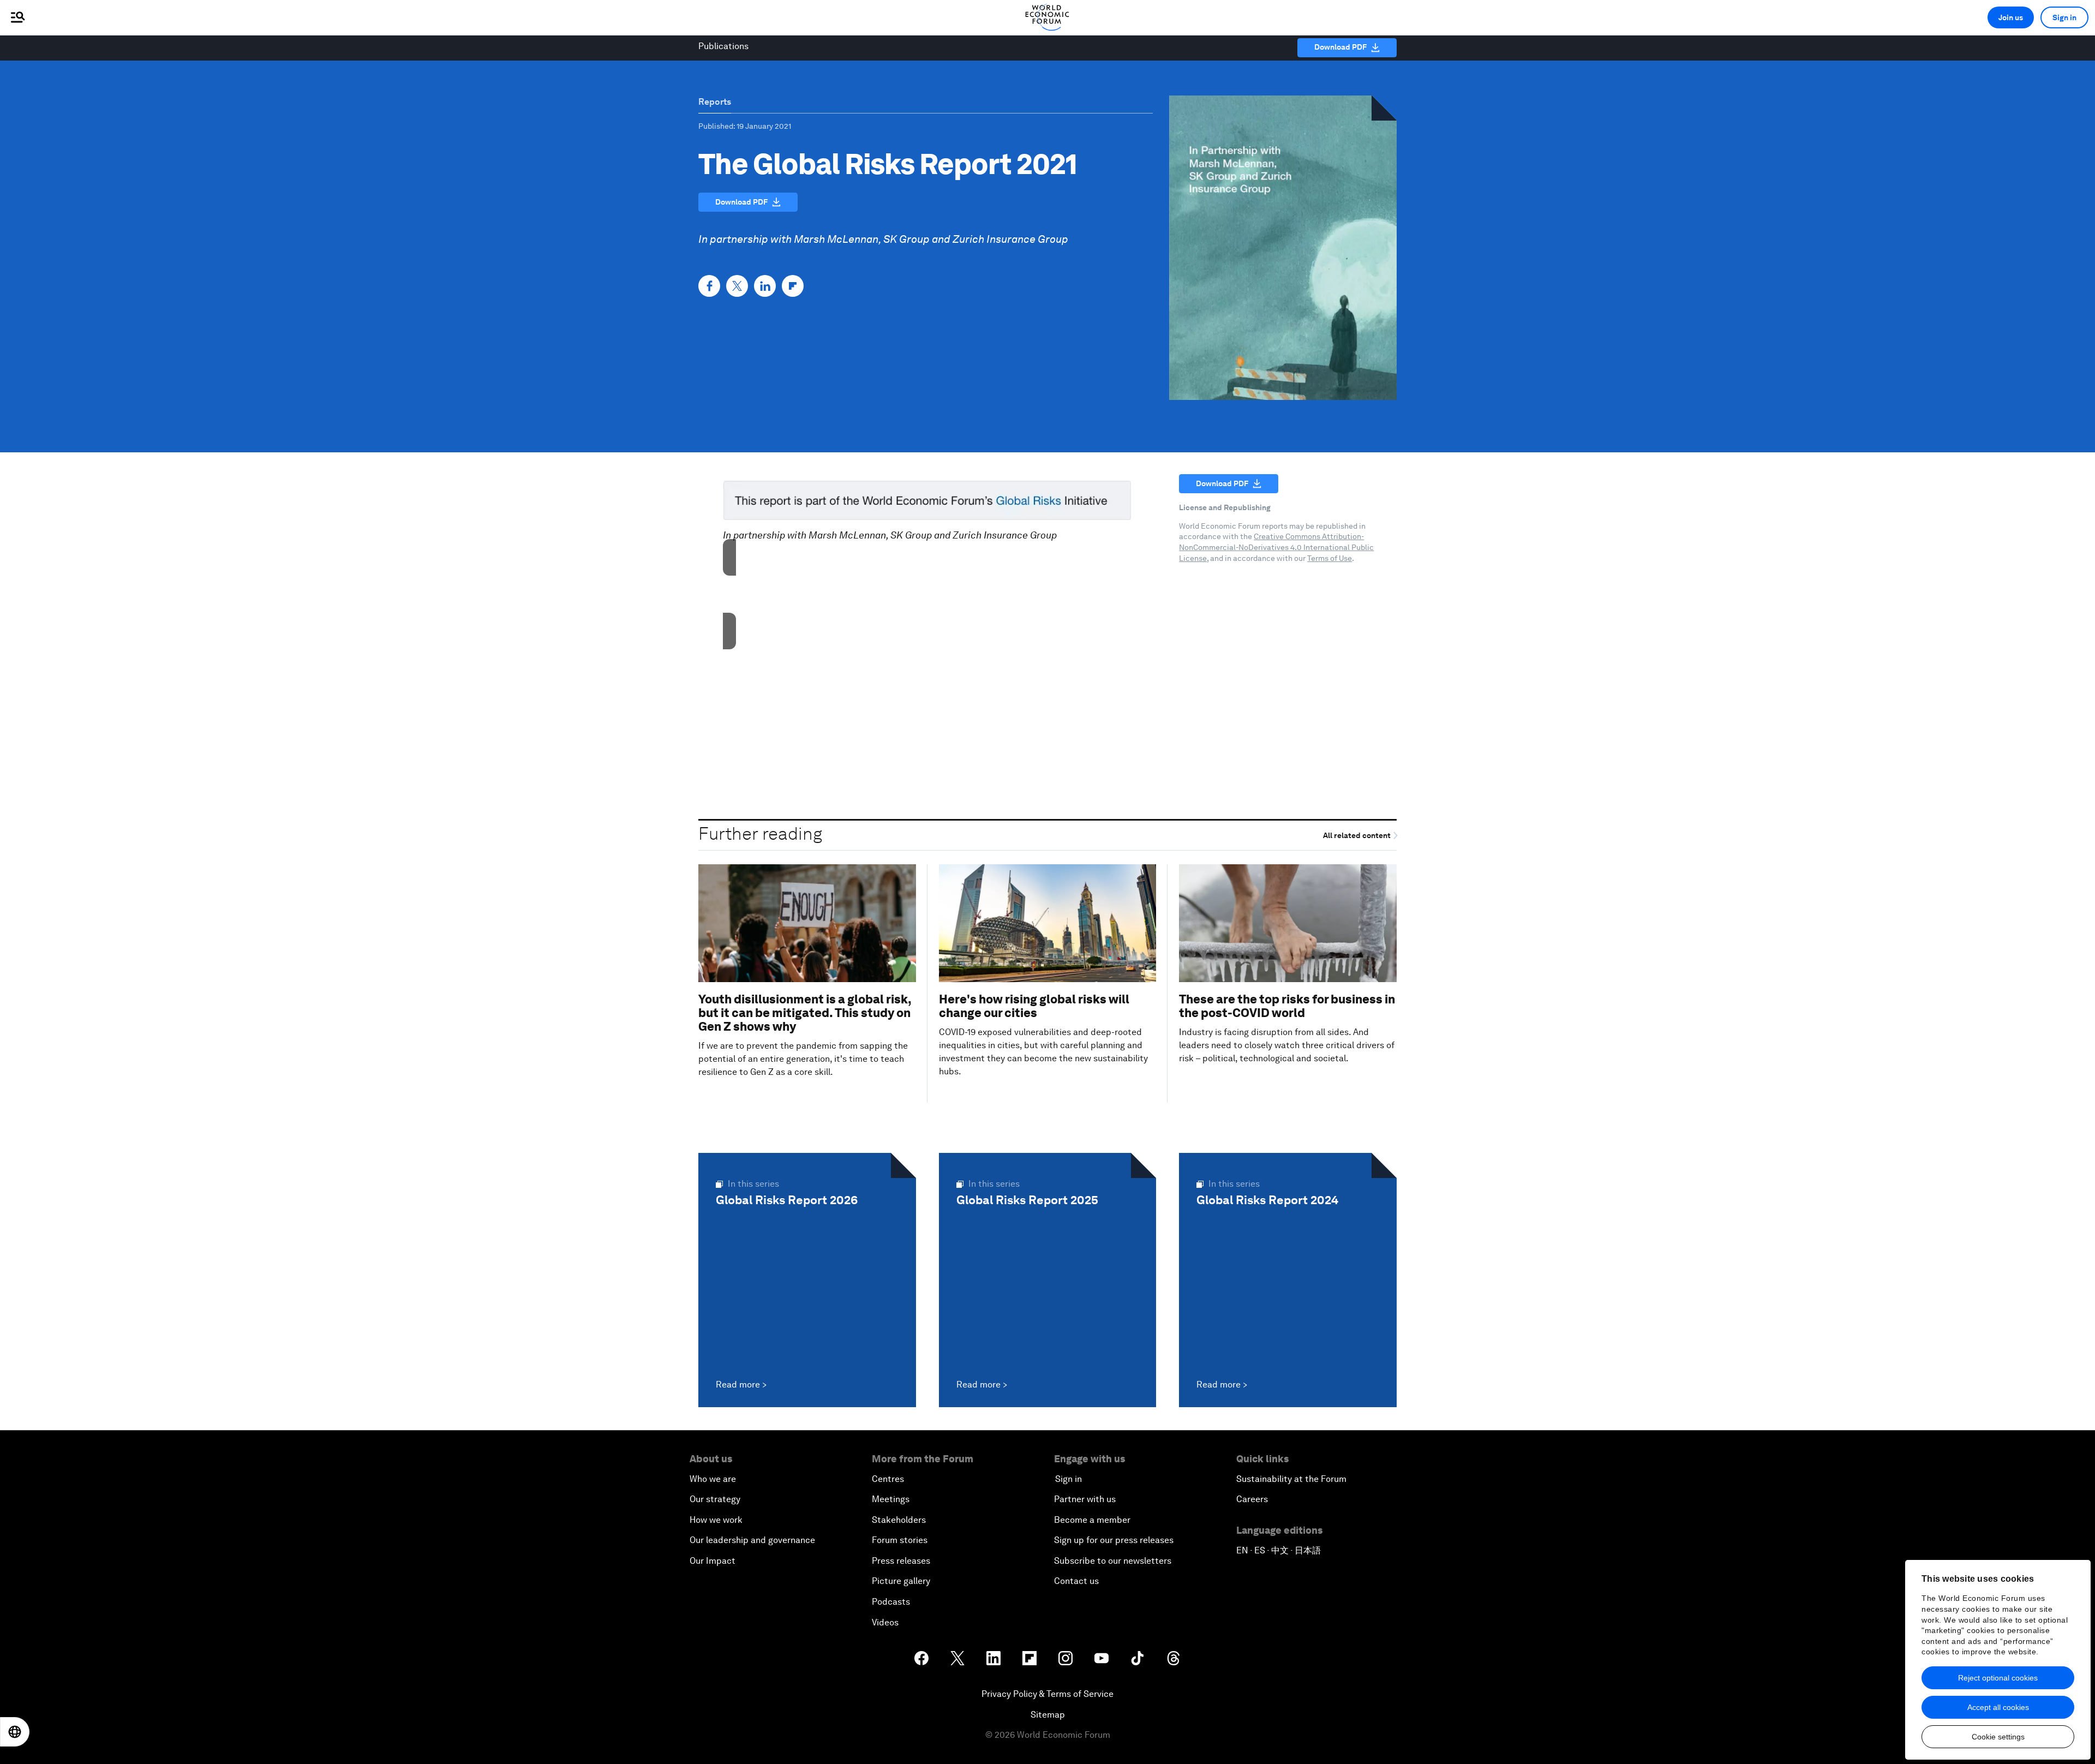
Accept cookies (927, 615)
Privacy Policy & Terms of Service (1047, 1694)
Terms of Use (1330, 558)
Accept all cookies (1998, 1707)
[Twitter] (737, 286)
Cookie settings (1998, 1737)
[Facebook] (709, 286)
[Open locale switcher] (15, 1732)
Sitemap (1048, 1715)
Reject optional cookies (1998, 1678)
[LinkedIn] (765, 286)
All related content (1358, 835)
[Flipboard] (793, 286)
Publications (723, 46)
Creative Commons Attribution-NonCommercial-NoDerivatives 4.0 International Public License (1276, 547)
